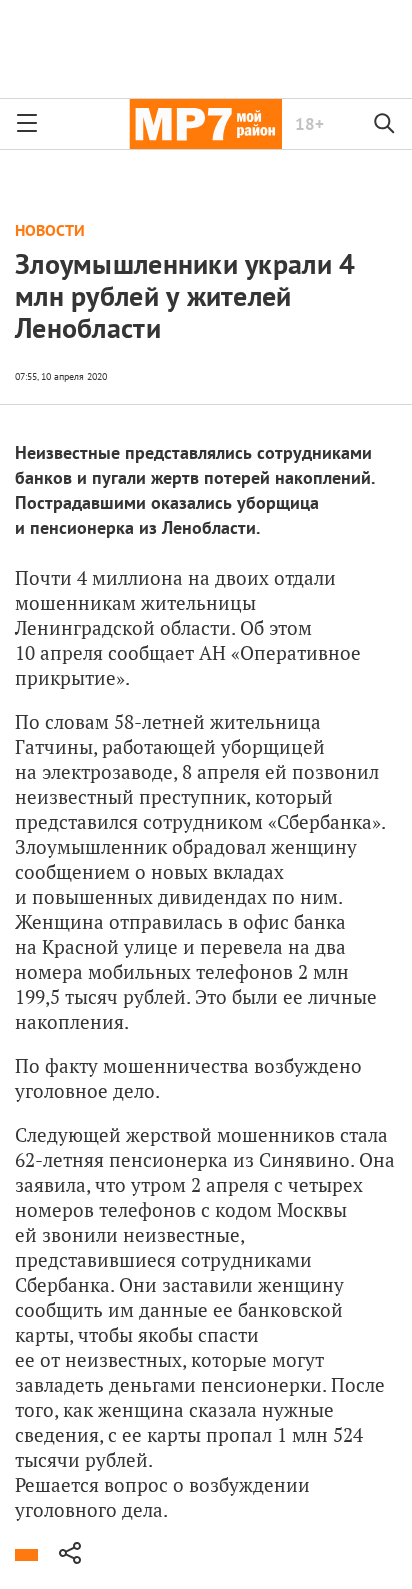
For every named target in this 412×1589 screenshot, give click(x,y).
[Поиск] (385, 124)
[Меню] (27, 124)
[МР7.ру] (205, 124)
